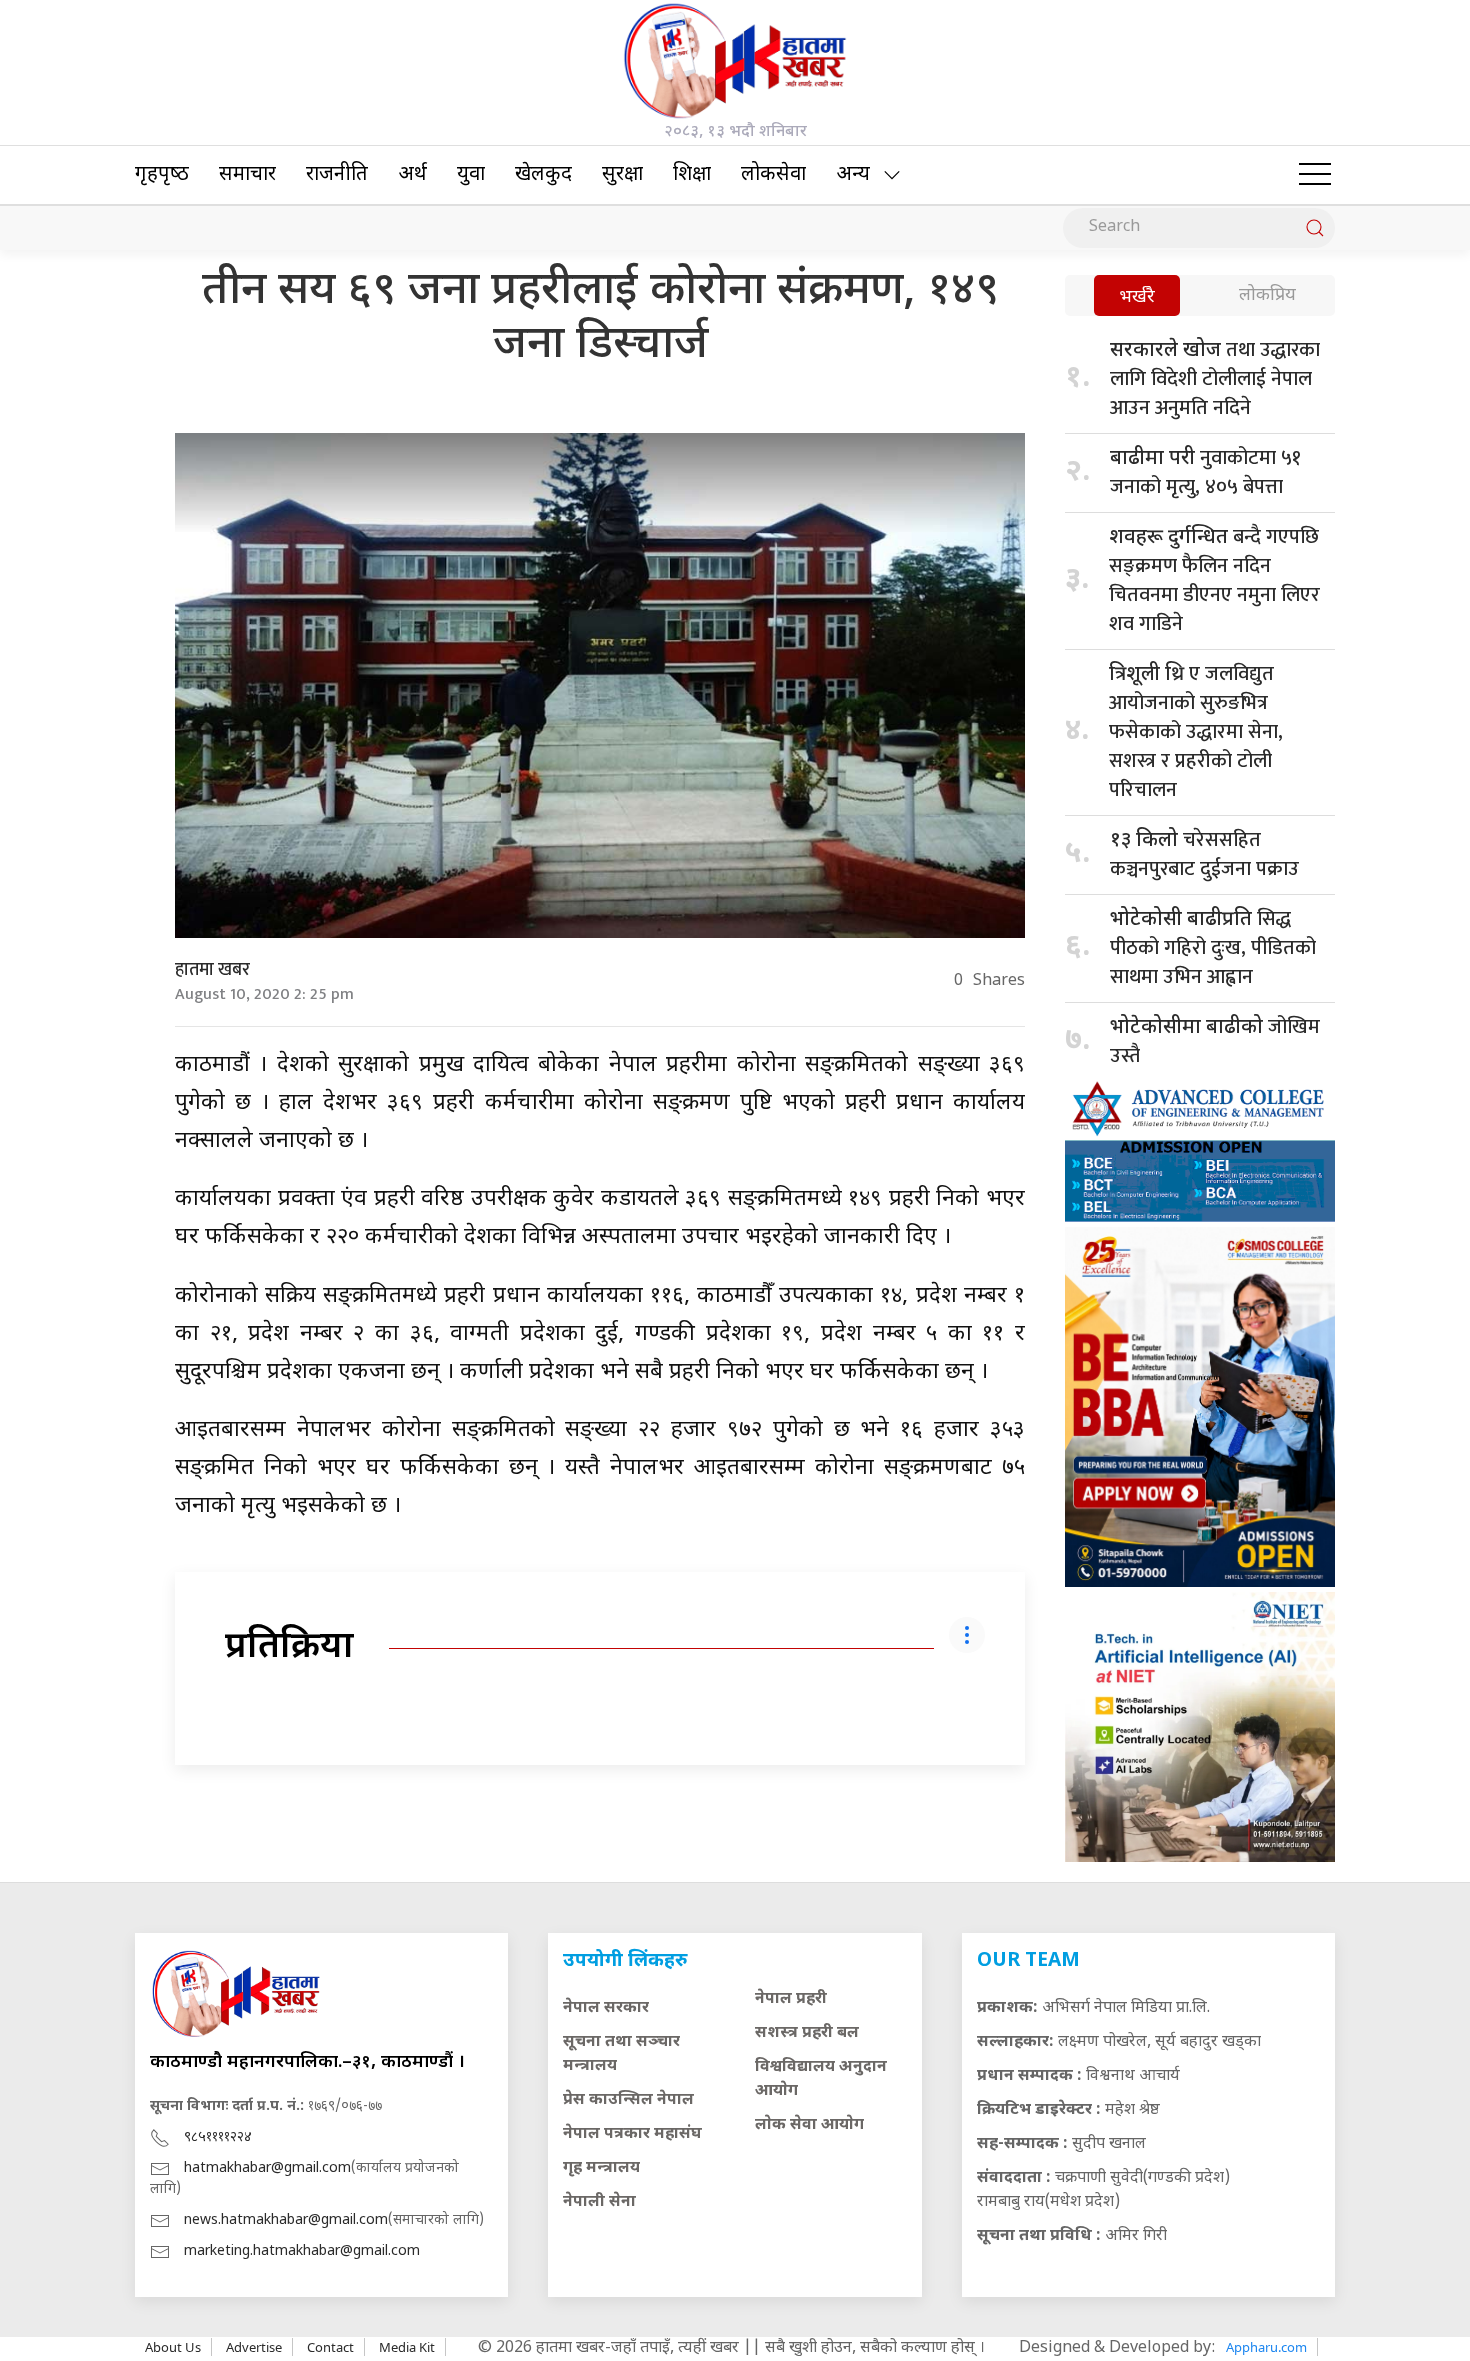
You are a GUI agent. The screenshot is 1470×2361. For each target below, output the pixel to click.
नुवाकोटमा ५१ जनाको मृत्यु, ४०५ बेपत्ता (1205, 472)
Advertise (254, 2347)
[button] (1315, 175)
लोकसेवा (773, 175)
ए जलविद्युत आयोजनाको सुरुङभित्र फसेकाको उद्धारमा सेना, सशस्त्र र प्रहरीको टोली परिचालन (1196, 732)
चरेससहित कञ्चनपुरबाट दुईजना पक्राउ (1204, 854)
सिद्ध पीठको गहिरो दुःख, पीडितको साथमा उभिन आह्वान (1213, 948)
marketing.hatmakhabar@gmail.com (302, 2251)
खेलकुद (543, 175)
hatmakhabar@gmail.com (267, 2168)
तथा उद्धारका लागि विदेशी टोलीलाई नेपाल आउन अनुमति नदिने (1215, 379)
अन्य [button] (853, 175)
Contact (330, 2347)
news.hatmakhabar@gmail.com (286, 2220)
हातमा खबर (212, 970)
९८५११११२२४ (218, 2137)
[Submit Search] (1315, 228)
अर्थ (412, 175)
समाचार (247, 175)
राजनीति (337, 175)
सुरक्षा (622, 175)
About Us (173, 2347)
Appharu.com (1266, 2347)
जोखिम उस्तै (1215, 1041)
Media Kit (407, 2347)
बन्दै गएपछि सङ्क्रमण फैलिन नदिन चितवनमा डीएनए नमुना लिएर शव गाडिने (1214, 580)
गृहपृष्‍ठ (162, 175)
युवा (471, 175)
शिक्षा (692, 175)
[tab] (1137, 297)
